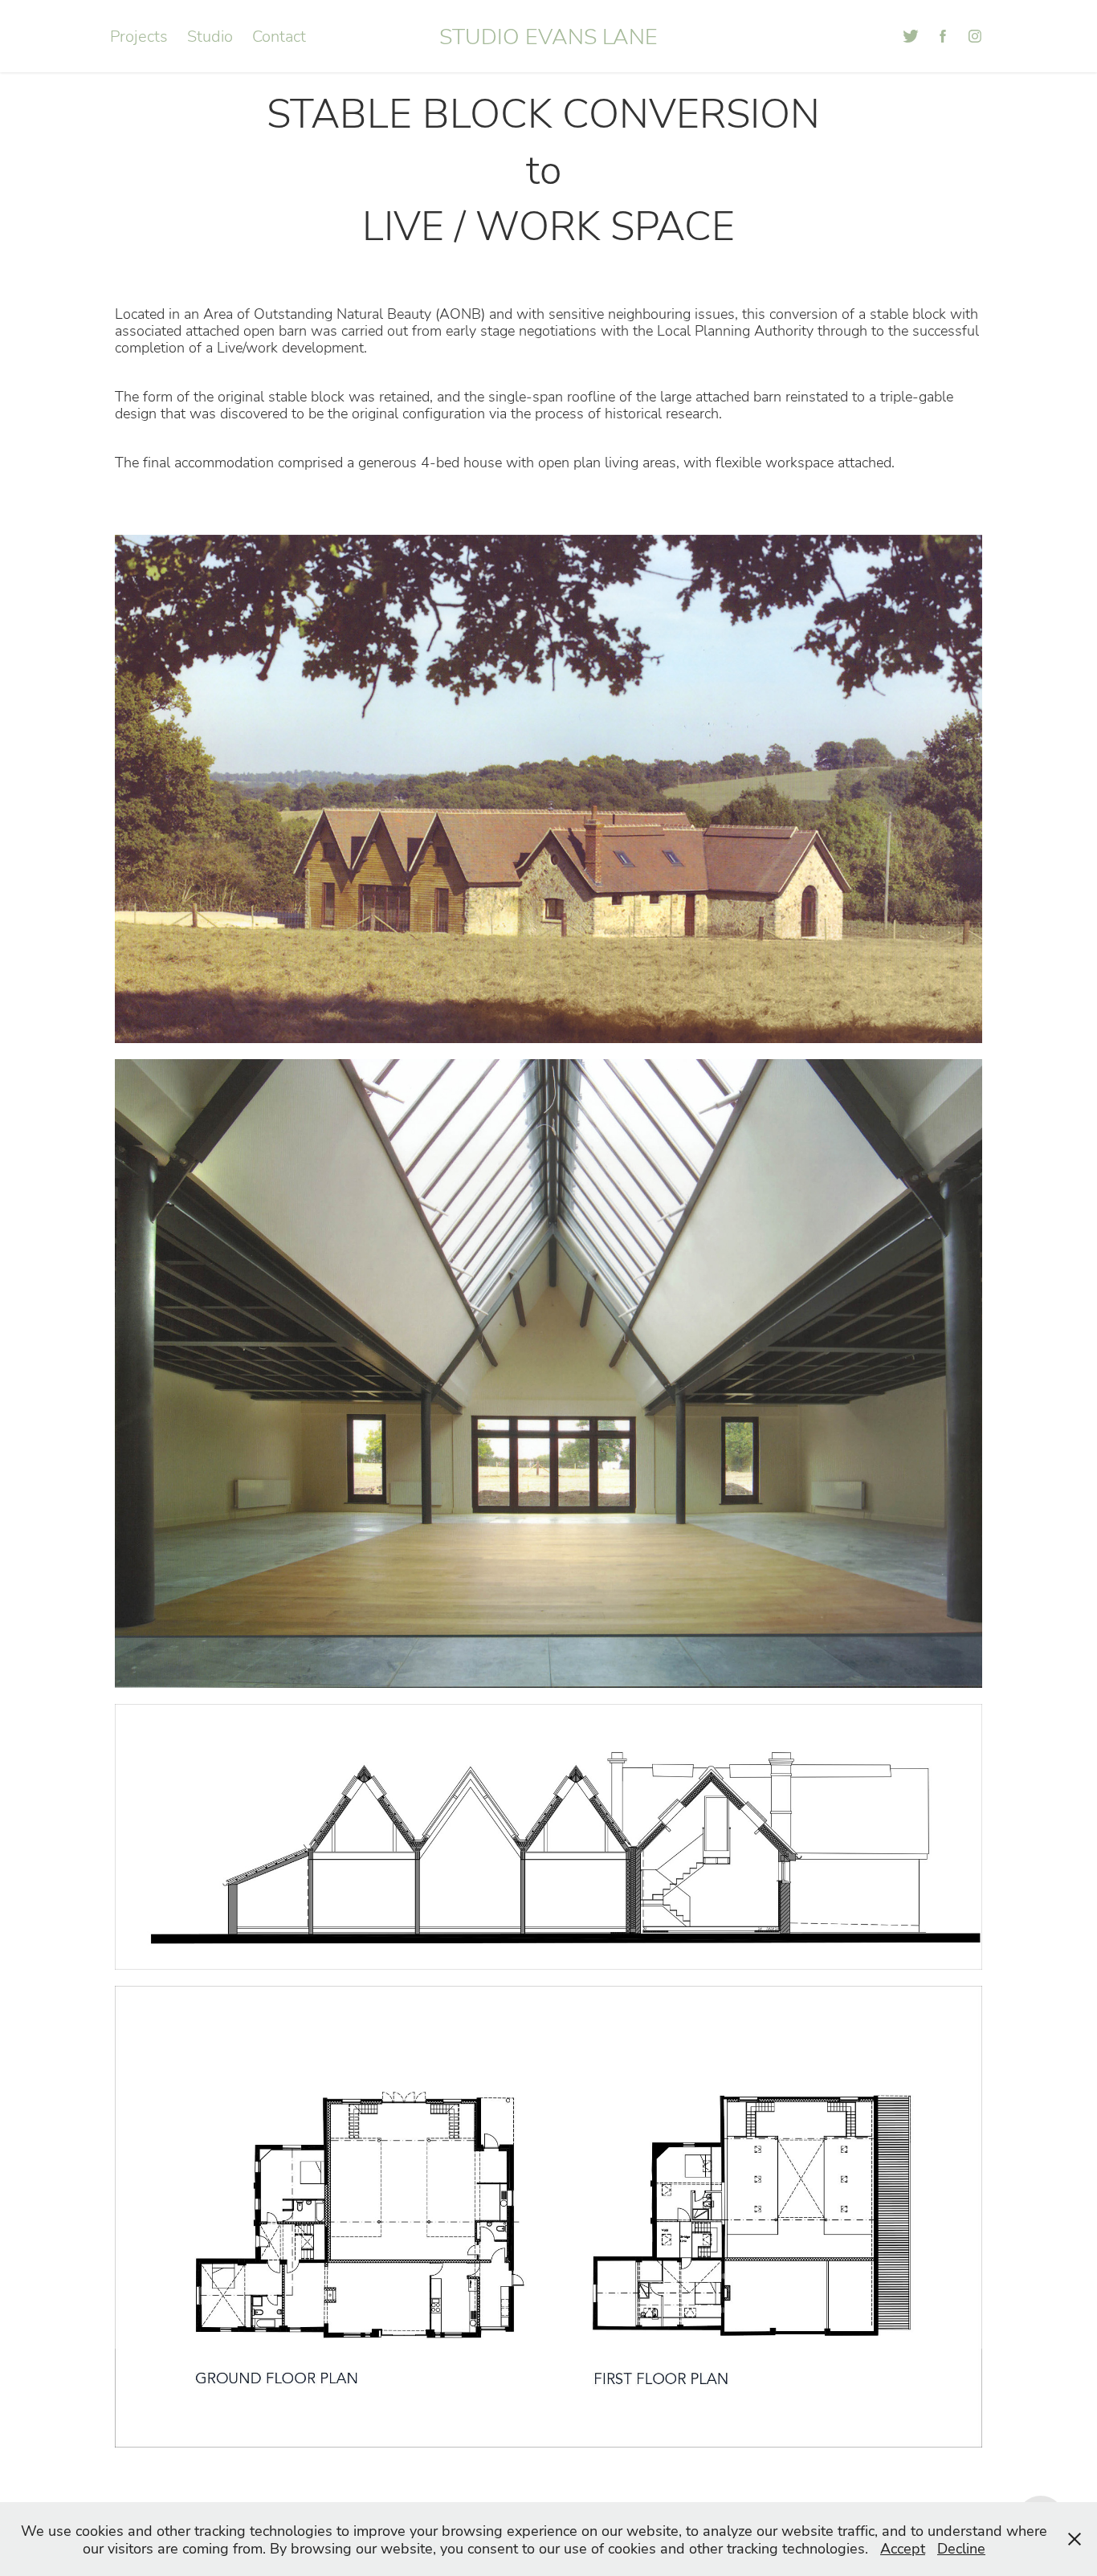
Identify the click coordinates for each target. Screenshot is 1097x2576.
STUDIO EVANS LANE (548, 36)
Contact (279, 36)
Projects (139, 36)
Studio (210, 36)
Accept (903, 2548)
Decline (961, 2548)
